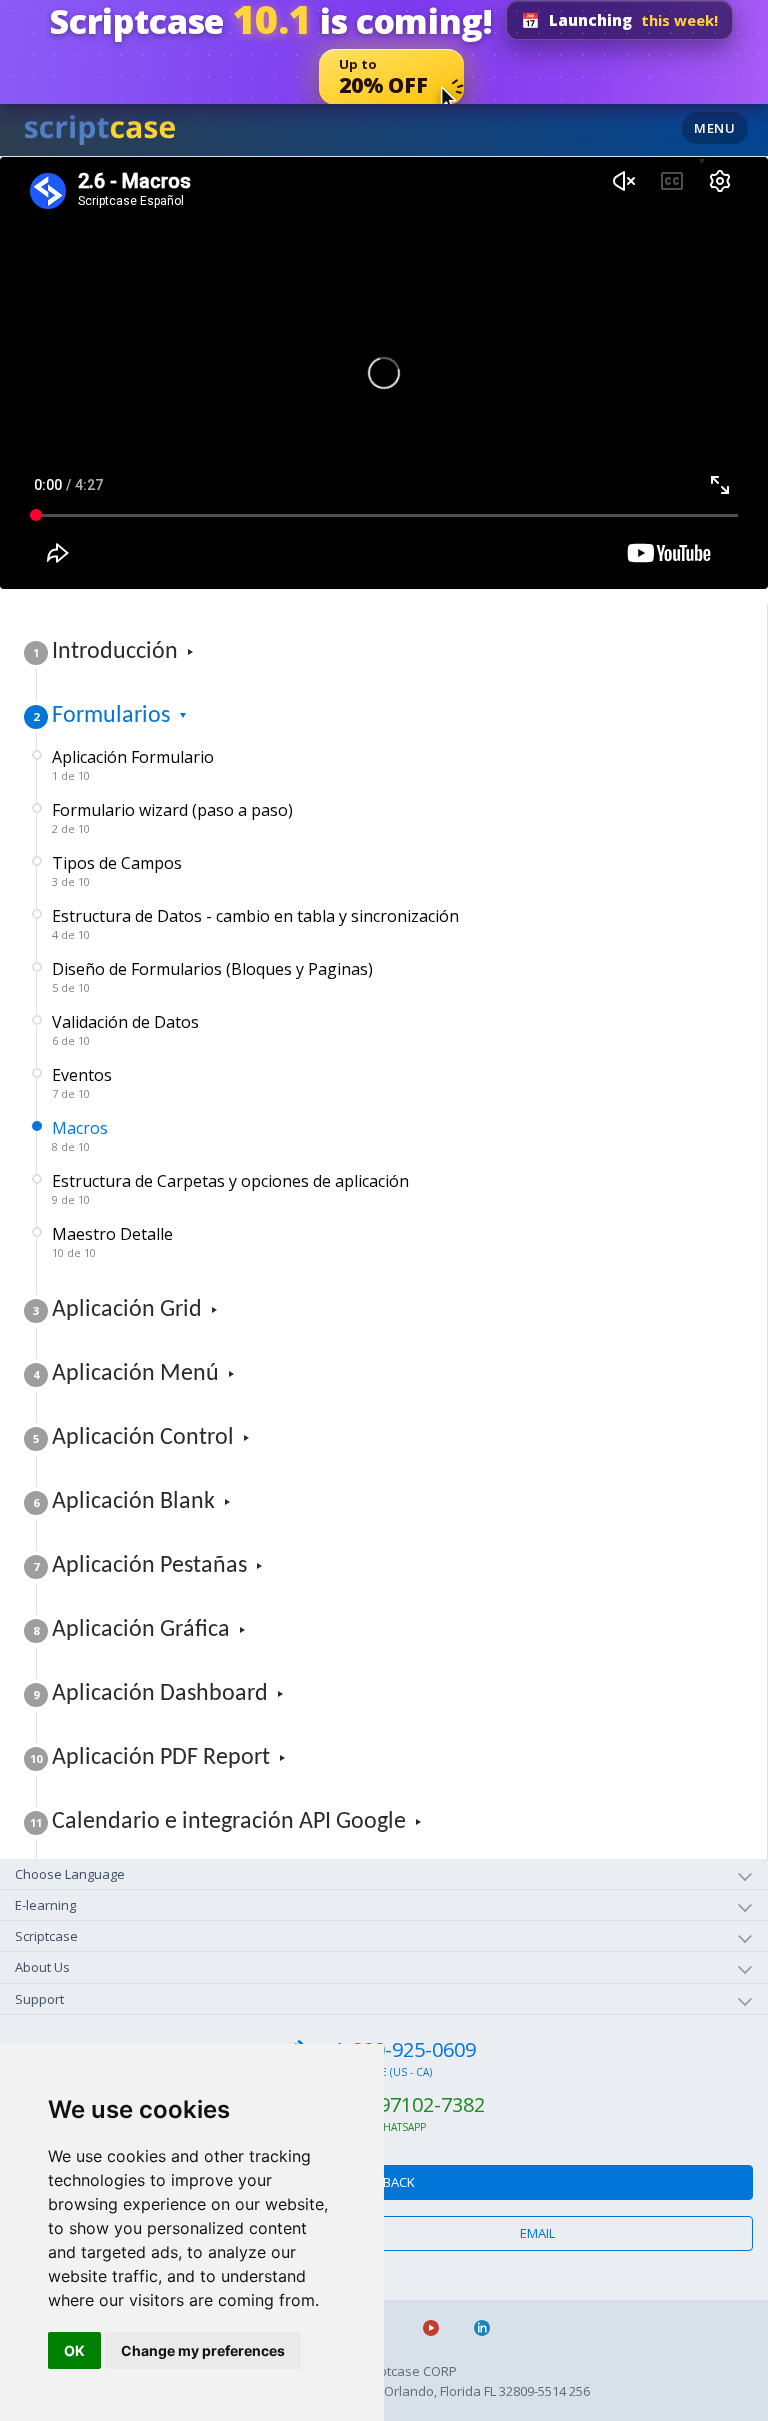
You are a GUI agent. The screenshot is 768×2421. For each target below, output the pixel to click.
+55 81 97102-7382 (399, 2104)
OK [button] (74, 2350)
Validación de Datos (125, 1029)
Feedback (384, 2182)
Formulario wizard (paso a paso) (172, 817)
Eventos (82, 1082)
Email (537, 2233)
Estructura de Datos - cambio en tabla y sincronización (255, 923)
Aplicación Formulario (133, 764)
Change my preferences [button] (203, 2350)
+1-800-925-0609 (399, 2049)
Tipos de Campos (117, 870)
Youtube (439, 2328)
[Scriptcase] (100, 127)
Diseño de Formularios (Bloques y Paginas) (212, 976)
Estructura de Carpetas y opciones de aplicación (230, 1188)
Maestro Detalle (112, 1241)
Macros (80, 1135)
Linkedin (490, 2328)
